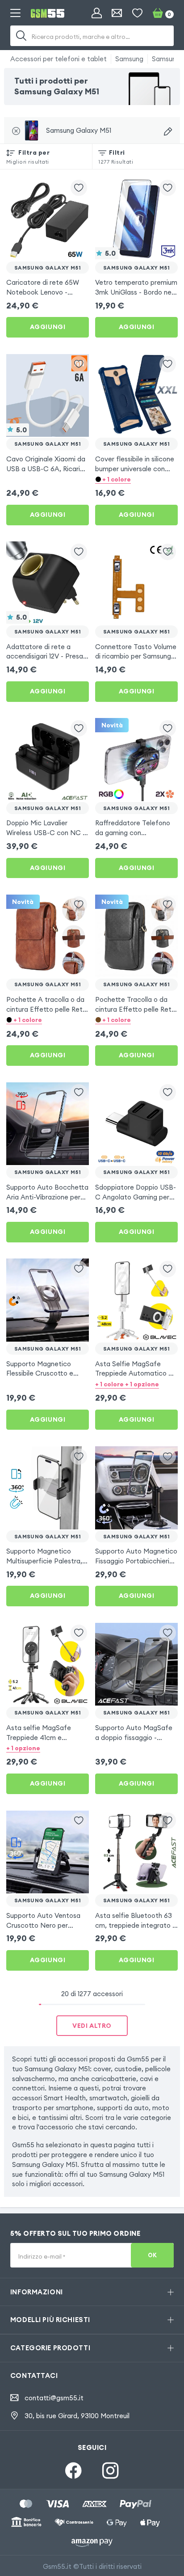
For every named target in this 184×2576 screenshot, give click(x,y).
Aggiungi (48, 327)
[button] (136, 479)
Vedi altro (92, 2026)
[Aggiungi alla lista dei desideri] (79, 188)
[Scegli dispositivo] (168, 131)
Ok (153, 2255)
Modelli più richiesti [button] (50, 2320)
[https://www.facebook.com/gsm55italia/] (73, 2471)
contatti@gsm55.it (54, 2398)
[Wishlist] (137, 13)
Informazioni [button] (37, 2292)
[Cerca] (21, 36)
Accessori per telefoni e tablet (59, 59)
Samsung (129, 59)
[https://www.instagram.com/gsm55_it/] (111, 2471)
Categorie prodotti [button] (50, 2348)
